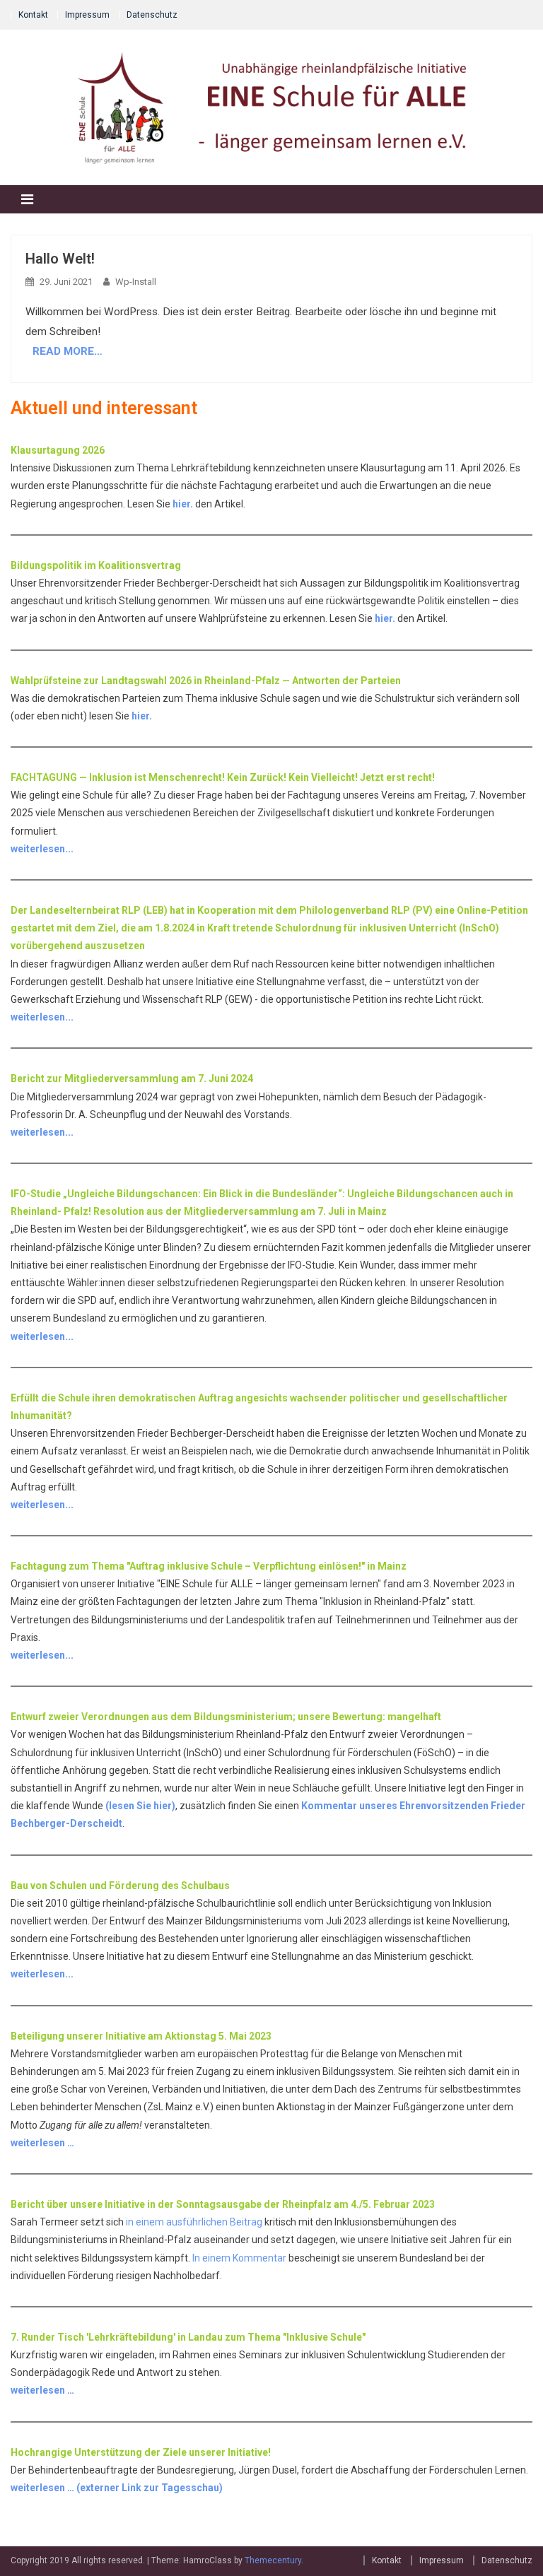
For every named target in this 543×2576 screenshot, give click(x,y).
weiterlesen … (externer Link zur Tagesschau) (117, 2488)
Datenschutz (152, 15)
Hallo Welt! (60, 259)
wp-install (136, 282)
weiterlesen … (42, 2143)
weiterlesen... (42, 849)
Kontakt (33, 15)
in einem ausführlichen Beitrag (194, 2222)
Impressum (87, 15)
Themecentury (273, 2560)
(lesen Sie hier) (140, 1806)
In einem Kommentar (239, 2258)
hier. (183, 504)
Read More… (68, 351)
